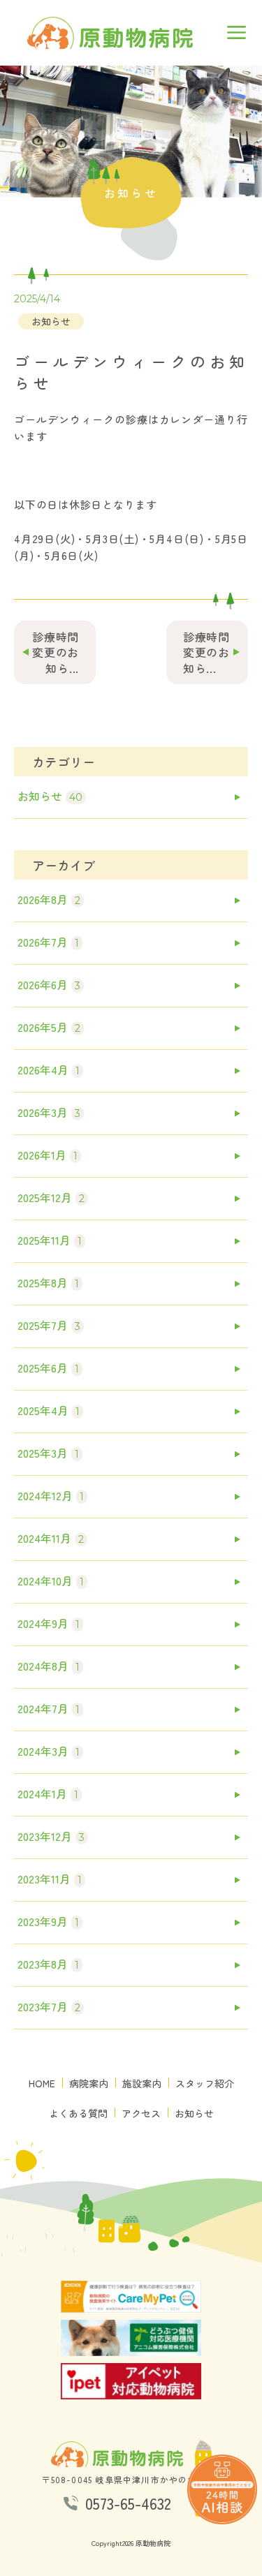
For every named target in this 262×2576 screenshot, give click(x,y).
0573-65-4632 (128, 2503)
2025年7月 (49, 1325)
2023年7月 (49, 2006)
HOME (42, 2083)
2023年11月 (50, 1879)
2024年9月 (49, 1623)
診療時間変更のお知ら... (56, 652)
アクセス (141, 2114)
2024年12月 (51, 1495)
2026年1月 (48, 1155)
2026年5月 (49, 1027)
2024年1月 (48, 1793)
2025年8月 (48, 1282)
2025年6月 (48, 1368)
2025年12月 (51, 1197)
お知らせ (51, 321)
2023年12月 (51, 1836)
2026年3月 (49, 1112)
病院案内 (89, 2083)
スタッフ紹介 (205, 2083)
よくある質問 (78, 2114)
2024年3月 (49, 1751)
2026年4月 (49, 1069)
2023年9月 (48, 1921)
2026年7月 (48, 942)
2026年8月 (49, 899)
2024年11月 (51, 1538)
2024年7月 (49, 1708)
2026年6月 (49, 984)
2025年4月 (49, 1410)
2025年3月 (48, 1453)
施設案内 (142, 2083)
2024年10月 (51, 1581)
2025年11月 (50, 1240)
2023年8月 (48, 1964)
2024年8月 (49, 1666)
